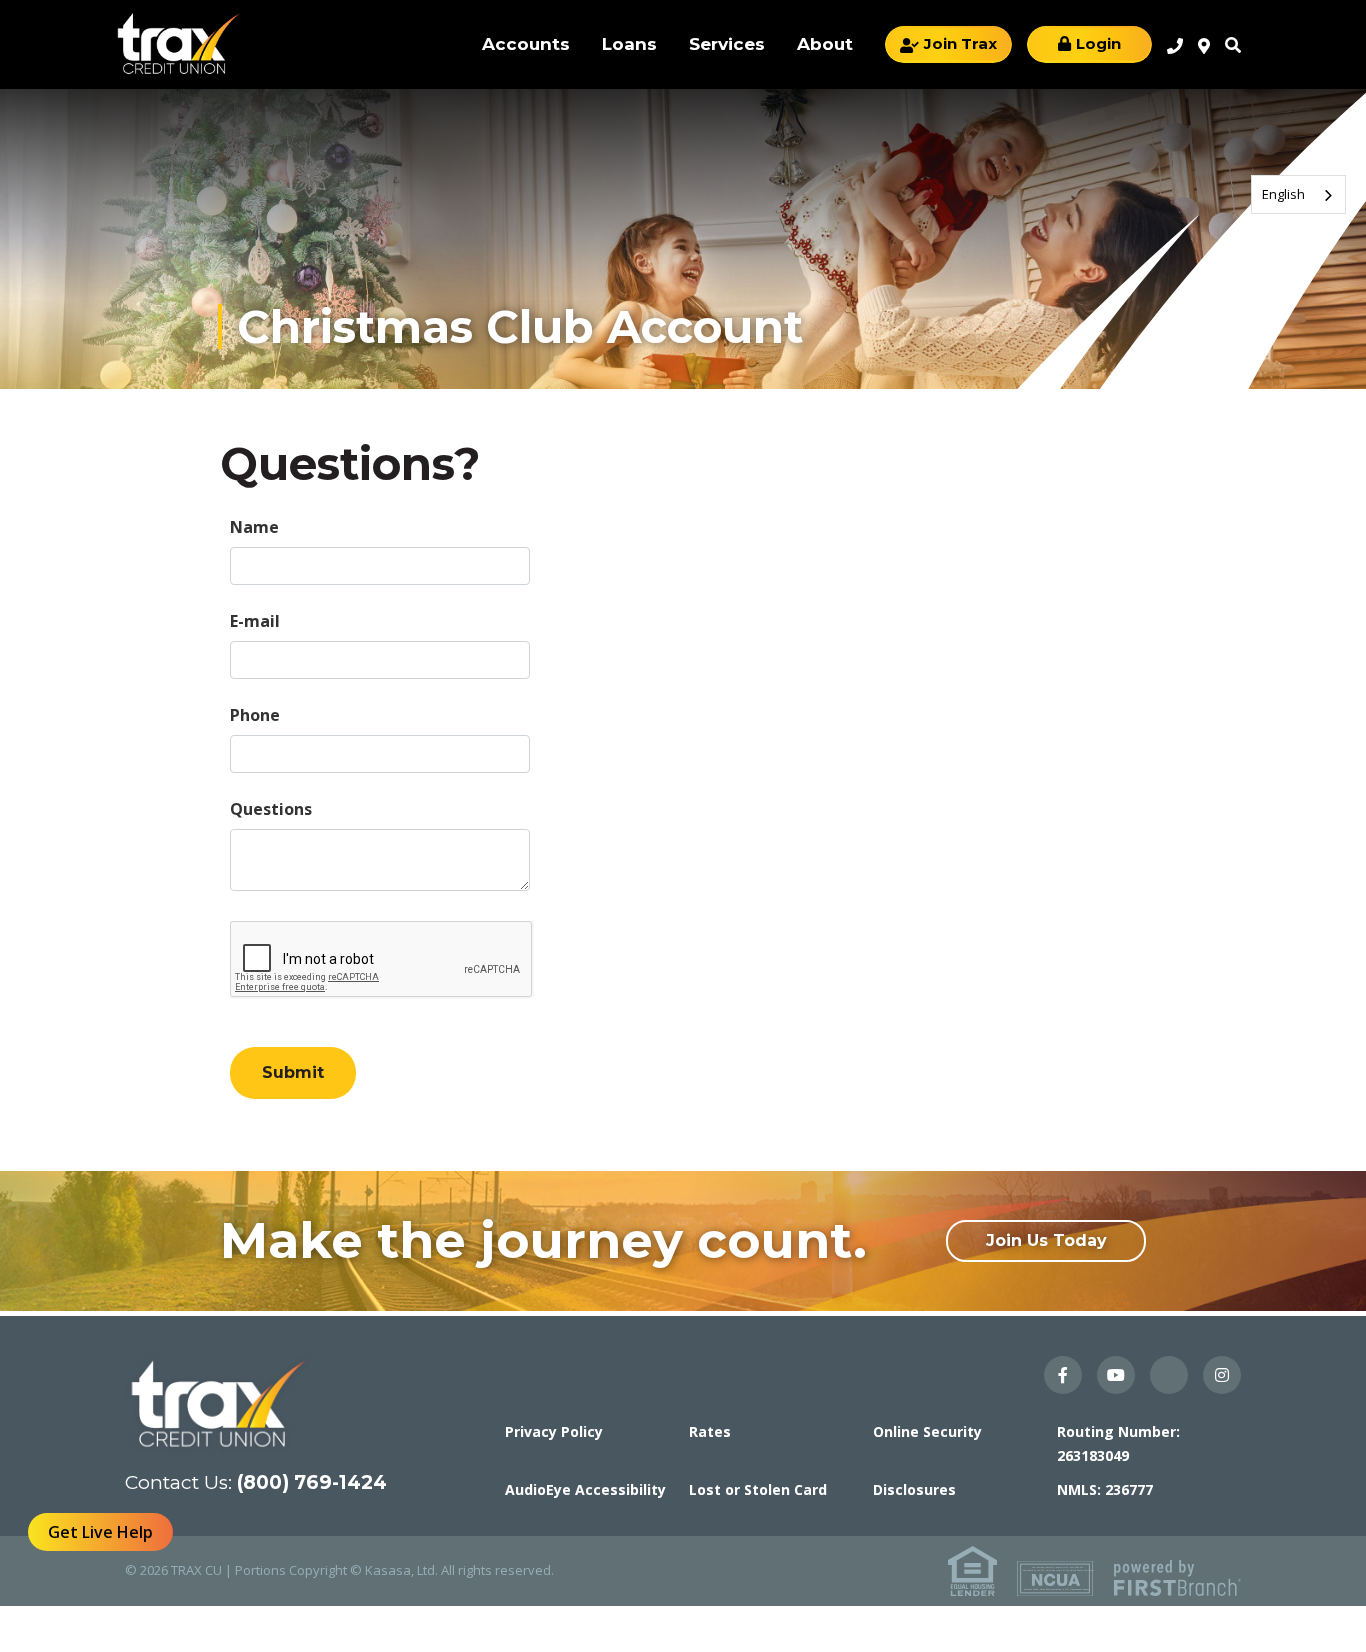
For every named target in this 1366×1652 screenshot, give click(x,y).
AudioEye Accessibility (585, 1489)
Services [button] (727, 44)
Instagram (1222, 1375)
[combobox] (1298, 194)
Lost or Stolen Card (758, 1489)
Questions (271, 809)
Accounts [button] (526, 44)
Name (254, 527)
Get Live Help (100, 1532)
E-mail (255, 621)
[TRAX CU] (178, 43)
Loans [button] (629, 44)
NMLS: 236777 (1105, 1489)
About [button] (825, 44)
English (1283, 194)
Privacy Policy (554, 1431)
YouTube (1116, 1375)
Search (1233, 45)
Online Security (927, 1431)
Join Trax (960, 43)
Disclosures (914, 1489)
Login (1098, 43)
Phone (255, 715)
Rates (710, 1431)
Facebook (1063, 1375)
